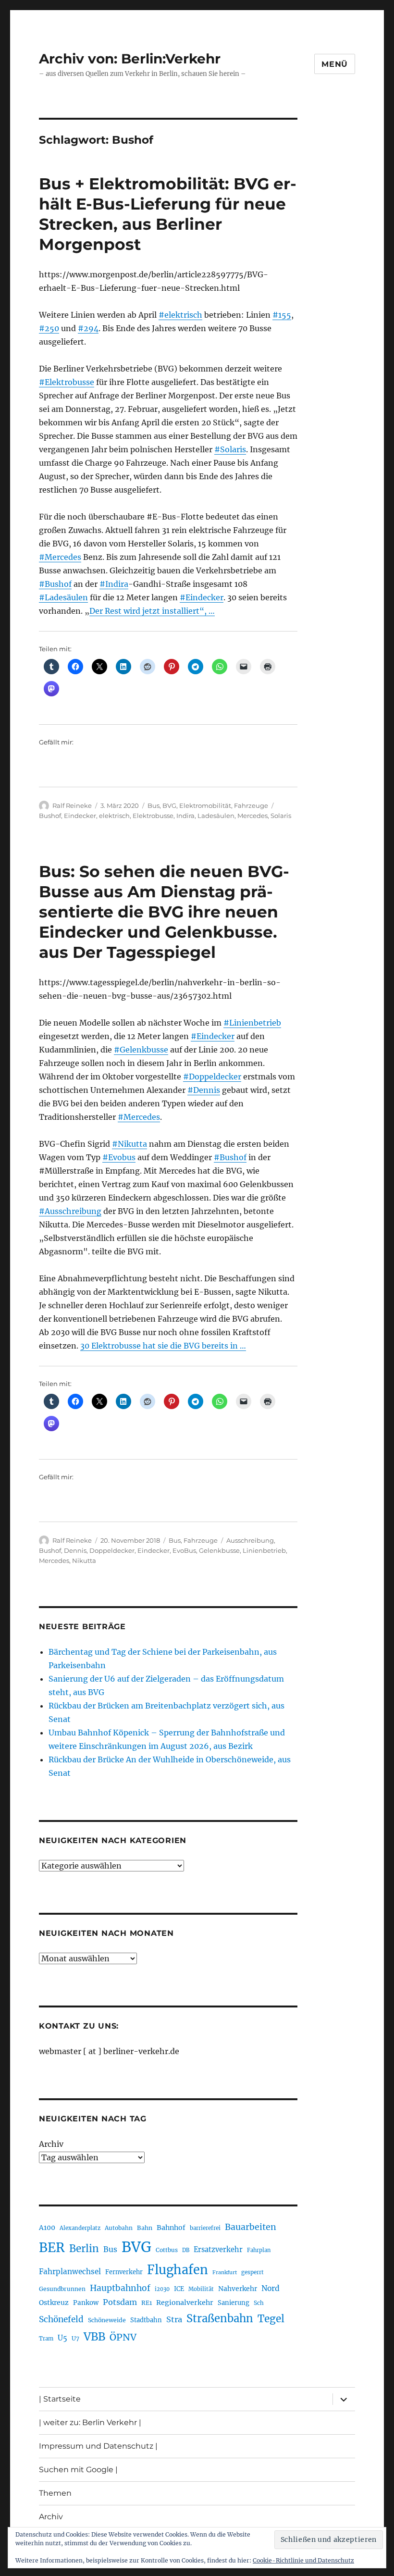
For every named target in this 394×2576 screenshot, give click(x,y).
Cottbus (167, 2250)
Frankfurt (225, 2273)
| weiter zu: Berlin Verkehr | (90, 2422)
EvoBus (184, 1550)
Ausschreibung (250, 1540)
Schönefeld (61, 2319)
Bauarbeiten (251, 2227)
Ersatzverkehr (218, 2250)
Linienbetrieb (264, 1550)
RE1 (147, 2303)
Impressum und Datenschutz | (98, 2446)
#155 (282, 315)
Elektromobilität (205, 805)
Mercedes (252, 816)
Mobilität (201, 2289)
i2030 (162, 2289)
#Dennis (204, 1090)
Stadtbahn (146, 2320)
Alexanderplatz (80, 2228)
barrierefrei (205, 2228)
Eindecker (80, 816)
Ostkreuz (54, 2303)
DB (186, 2250)
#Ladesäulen (63, 597)
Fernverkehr (124, 2272)
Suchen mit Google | (78, 2470)
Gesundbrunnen (62, 2289)
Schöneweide (107, 2320)
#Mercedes (60, 557)
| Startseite (60, 2399)
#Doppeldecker (212, 1077)
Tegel (271, 2319)
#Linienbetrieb (252, 1023)
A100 (47, 2228)
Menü (335, 64)
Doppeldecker (112, 1550)
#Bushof (55, 584)
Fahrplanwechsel (70, 2272)
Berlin (84, 2249)
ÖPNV (123, 2337)
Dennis (75, 1550)
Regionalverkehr (185, 2303)
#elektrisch (180, 315)
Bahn (145, 2228)
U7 (75, 2338)
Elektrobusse (153, 816)
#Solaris (230, 449)
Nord (271, 2288)
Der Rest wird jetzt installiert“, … (152, 611)
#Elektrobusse (67, 382)
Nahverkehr (238, 2289)
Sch (259, 2303)
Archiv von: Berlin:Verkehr (130, 59)
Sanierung (234, 2303)
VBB (94, 2337)
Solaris (281, 816)
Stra (174, 2319)
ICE (179, 2289)
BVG (169, 805)
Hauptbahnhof (120, 2288)
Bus (154, 805)
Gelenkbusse (219, 1550)
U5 (62, 2338)
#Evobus (119, 1157)
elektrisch (114, 816)
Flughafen (178, 2270)
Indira (185, 816)
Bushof (50, 816)
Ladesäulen (216, 816)
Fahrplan (259, 2250)
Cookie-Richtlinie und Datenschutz (303, 2560)
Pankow (86, 2303)
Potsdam (120, 2302)
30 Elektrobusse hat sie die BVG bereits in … (163, 1346)
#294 (88, 328)
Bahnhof (171, 2228)
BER (52, 2248)
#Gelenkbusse (141, 1050)
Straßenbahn (220, 2318)
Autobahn (119, 2228)
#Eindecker (202, 597)
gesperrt (252, 2272)
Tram (46, 2339)
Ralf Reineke (72, 805)
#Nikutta (129, 1144)
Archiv (51, 2144)
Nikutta (84, 1560)
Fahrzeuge (251, 805)
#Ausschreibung (70, 1211)
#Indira (114, 584)
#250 (49, 328)
